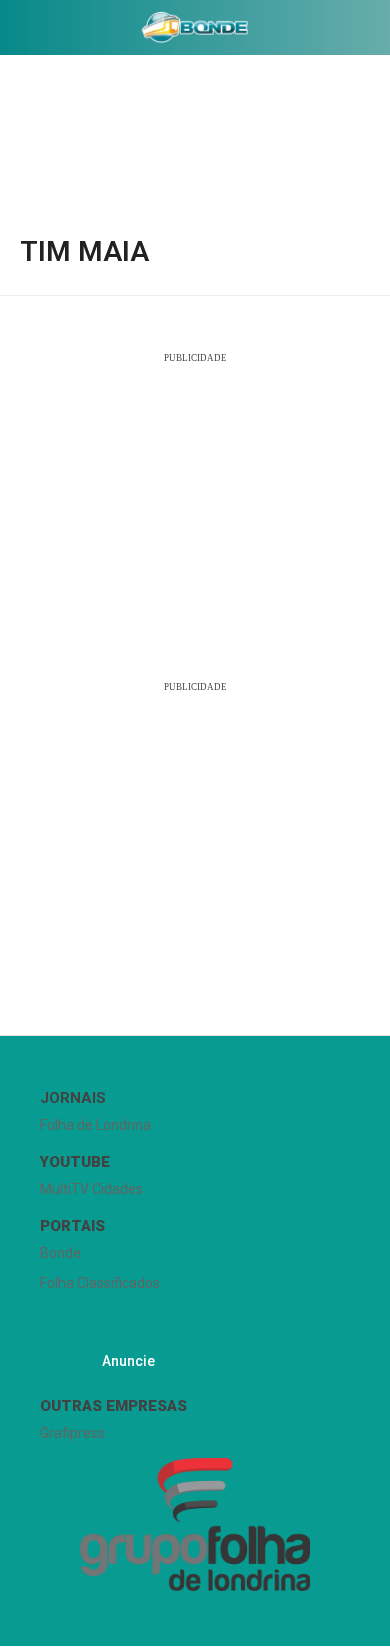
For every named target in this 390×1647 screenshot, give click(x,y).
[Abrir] (15, 31)
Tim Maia (84, 252)
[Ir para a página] (195, 27)
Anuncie (128, 1361)
